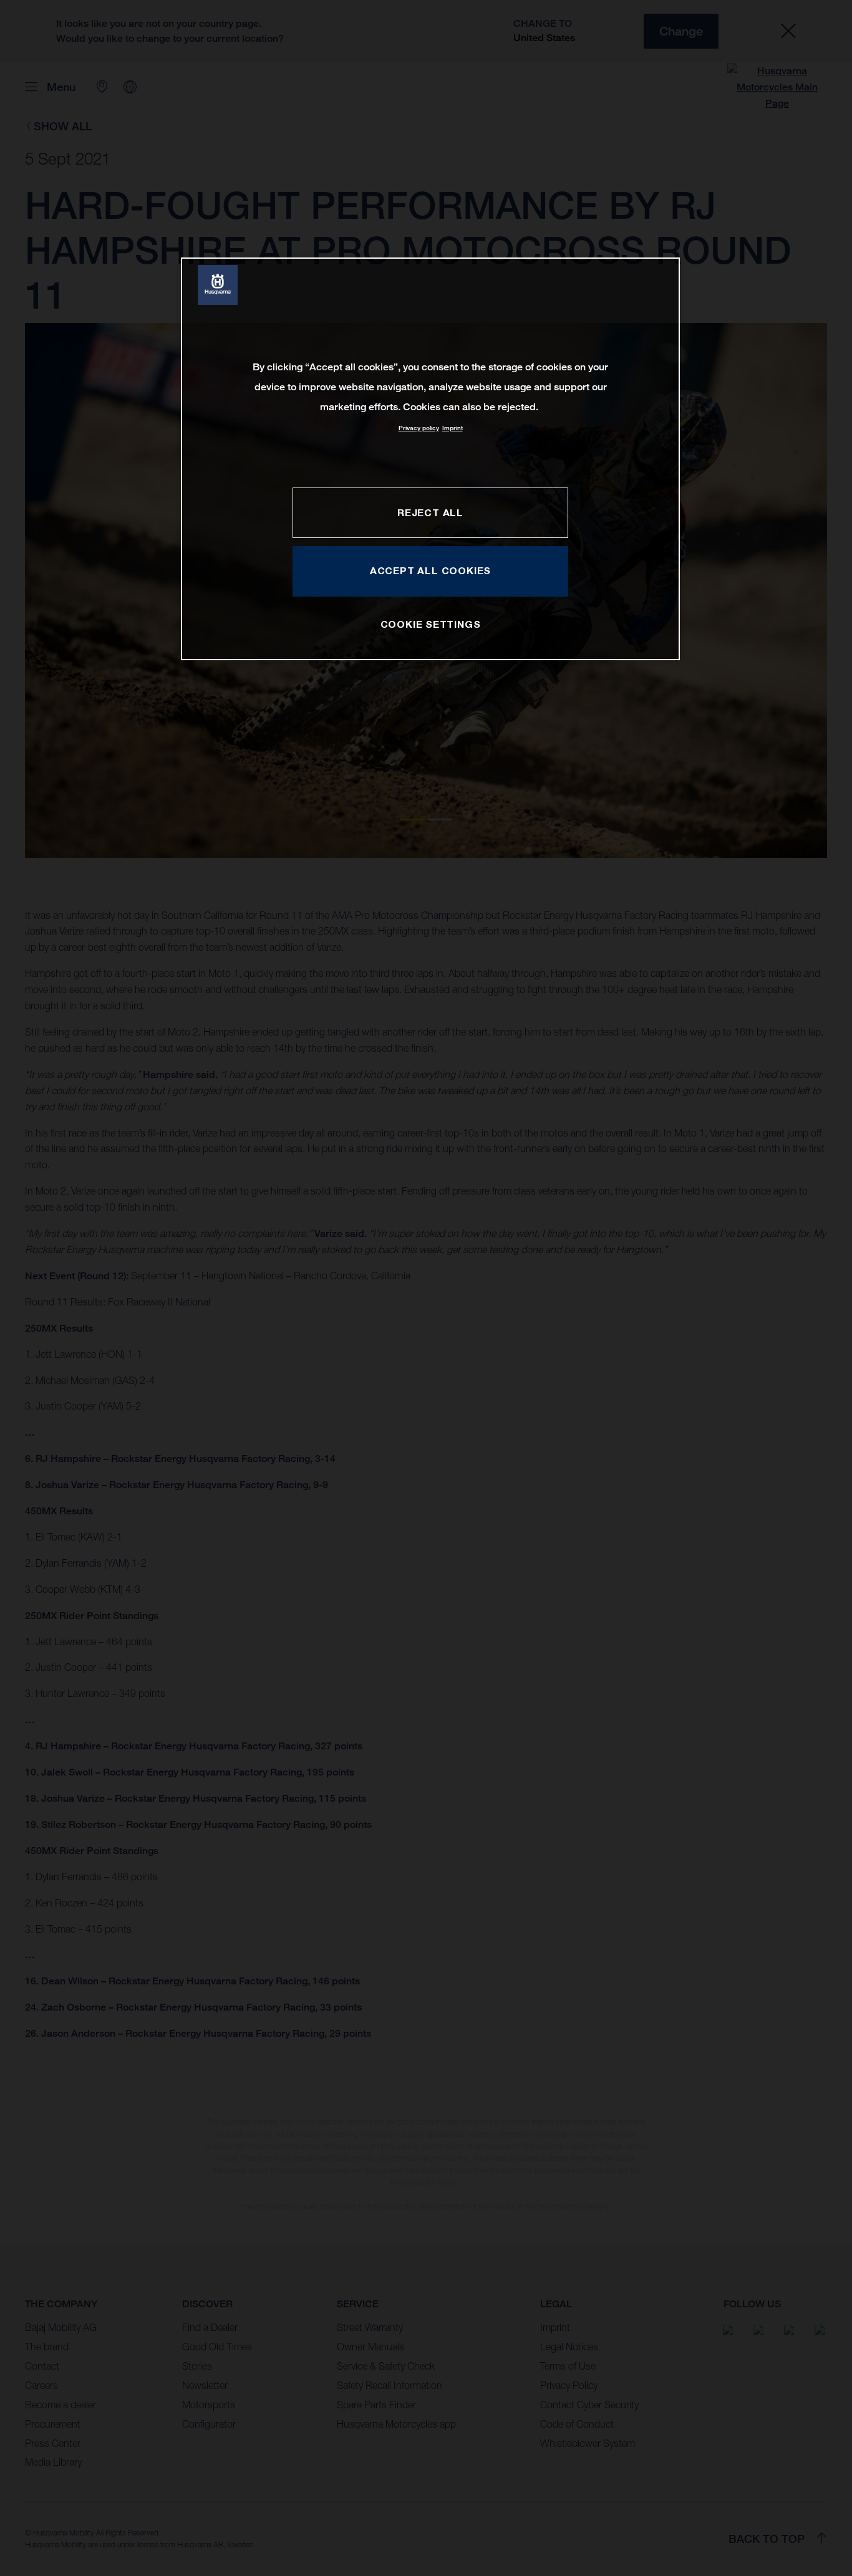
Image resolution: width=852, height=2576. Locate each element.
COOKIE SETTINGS (431, 624)
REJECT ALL (430, 512)
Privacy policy (419, 428)
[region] (430, 459)
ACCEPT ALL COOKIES (430, 570)
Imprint (453, 428)
